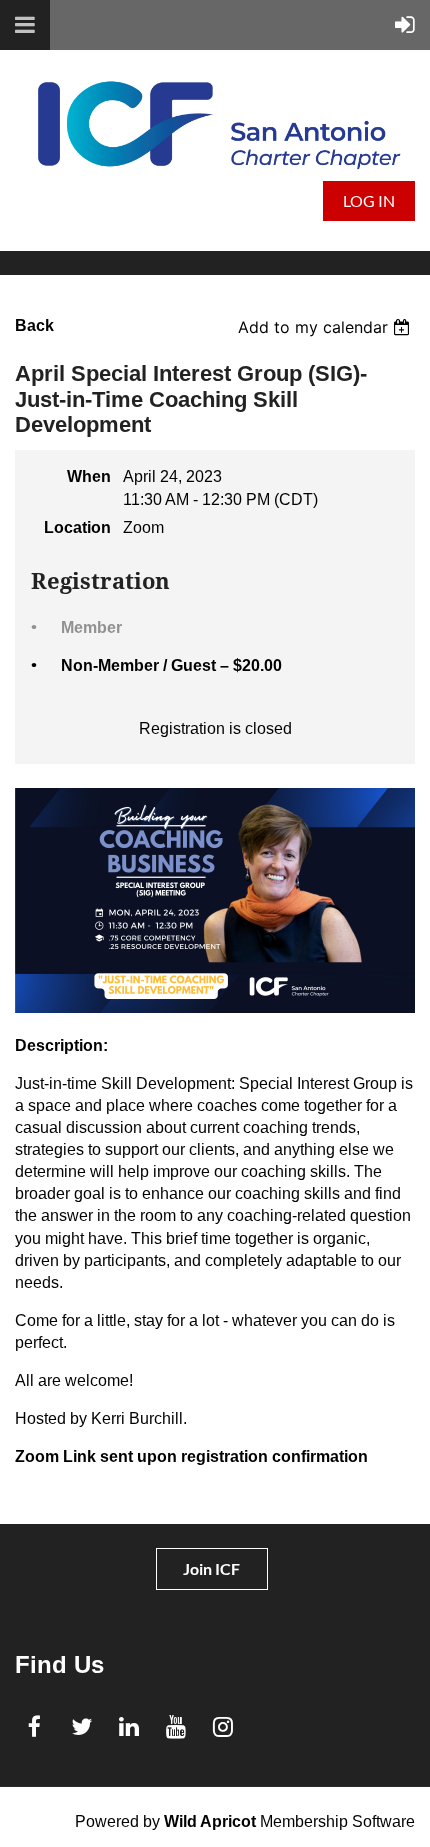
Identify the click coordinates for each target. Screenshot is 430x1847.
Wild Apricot (210, 1821)
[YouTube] (175, 1726)
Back (34, 325)
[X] (81, 1726)
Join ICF (211, 1568)
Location (77, 527)
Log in (369, 200)
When (89, 476)
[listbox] (326, 327)
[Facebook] (34, 1726)
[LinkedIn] (128, 1726)
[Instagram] (222, 1726)
